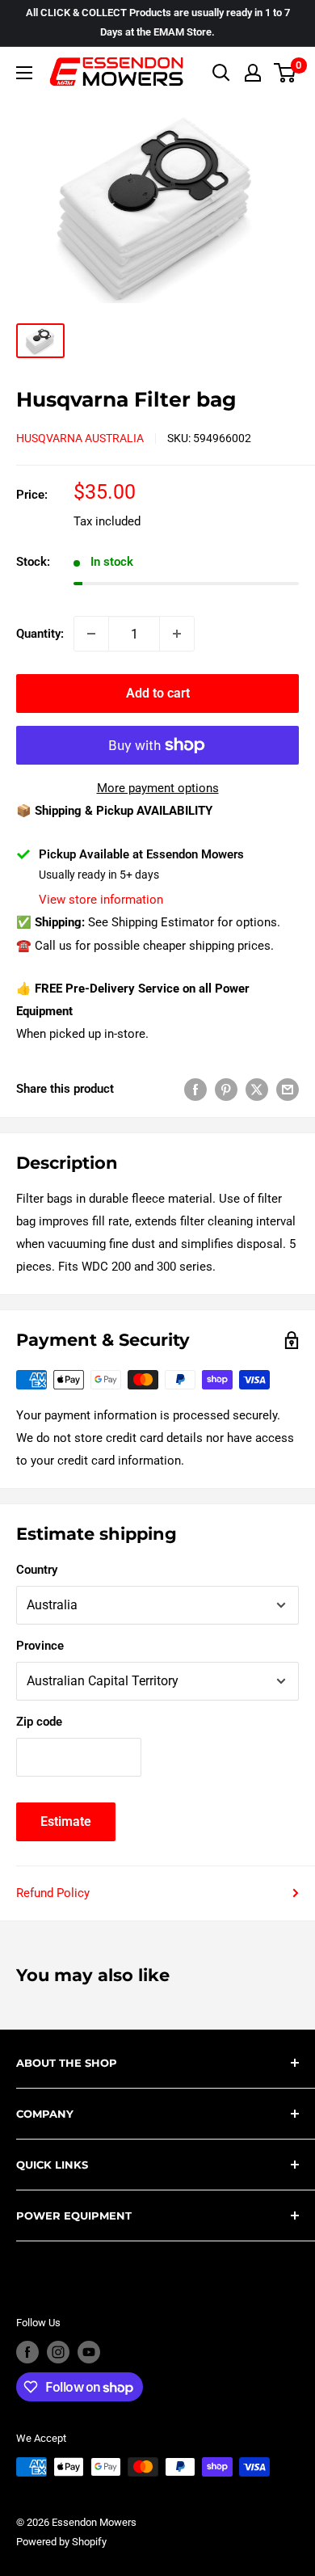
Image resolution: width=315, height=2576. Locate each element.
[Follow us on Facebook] (27, 2352)
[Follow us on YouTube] (89, 2352)
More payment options (158, 788)
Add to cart (158, 693)
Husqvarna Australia (80, 438)
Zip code (39, 1722)
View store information (101, 900)
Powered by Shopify (61, 2542)
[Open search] (221, 73)
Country (37, 1570)
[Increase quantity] (177, 634)
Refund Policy (53, 1893)
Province (40, 1646)
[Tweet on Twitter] (257, 1089)
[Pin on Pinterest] (226, 1089)
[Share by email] (288, 1089)
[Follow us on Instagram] (58, 2352)
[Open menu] (24, 73)
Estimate (66, 1821)
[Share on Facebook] (195, 1089)
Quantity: (40, 634)
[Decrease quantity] (91, 634)
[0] (286, 73)
